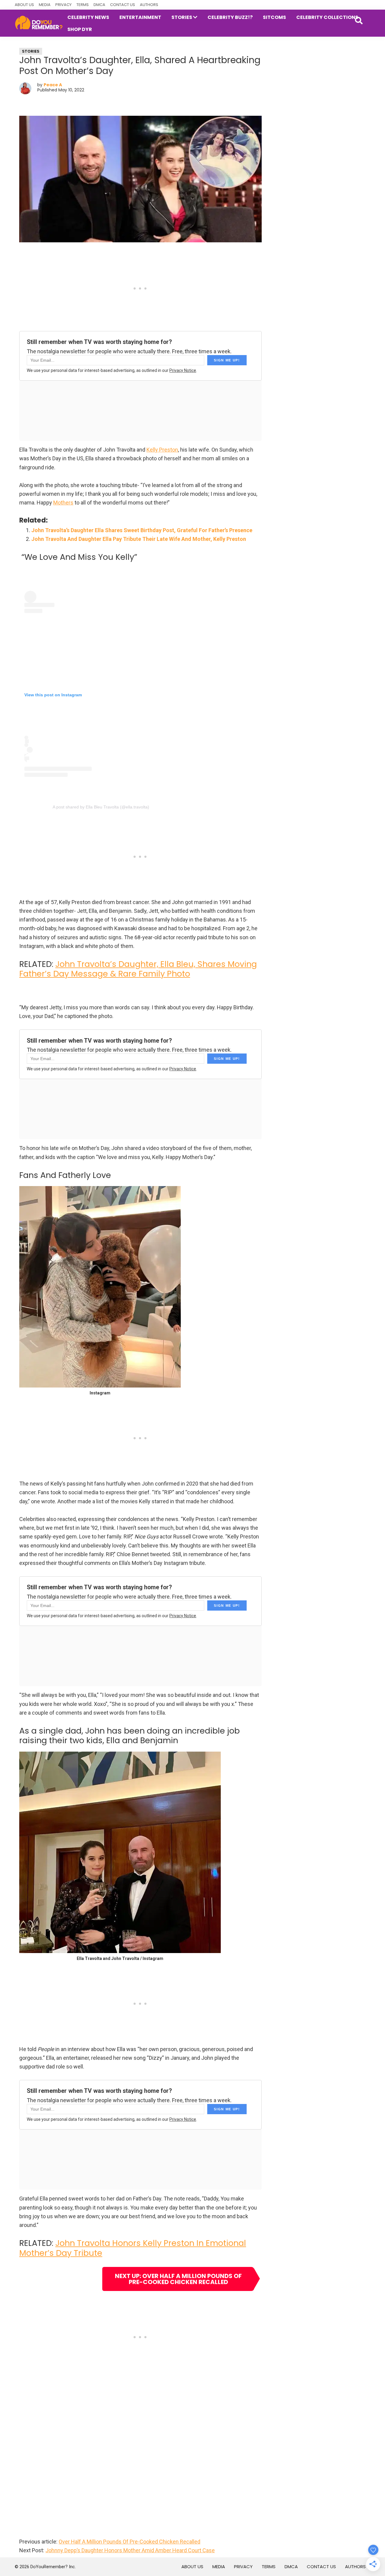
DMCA (99, 5)
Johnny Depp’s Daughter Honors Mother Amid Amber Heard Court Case (130, 2550)
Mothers (63, 503)
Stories (31, 51)
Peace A (53, 85)
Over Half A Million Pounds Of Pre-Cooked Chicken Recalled (129, 2542)
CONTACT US (123, 5)
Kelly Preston (162, 450)
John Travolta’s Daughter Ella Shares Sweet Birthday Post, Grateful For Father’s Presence (142, 530)
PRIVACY (63, 5)
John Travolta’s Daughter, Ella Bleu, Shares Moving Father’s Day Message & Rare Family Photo (138, 969)
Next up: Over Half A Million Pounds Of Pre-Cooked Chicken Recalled (178, 2279)
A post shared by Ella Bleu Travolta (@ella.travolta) (101, 807)
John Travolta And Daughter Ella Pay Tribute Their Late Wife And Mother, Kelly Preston (139, 539)
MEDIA (45, 5)
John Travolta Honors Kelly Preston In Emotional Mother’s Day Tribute (133, 2248)
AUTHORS (149, 5)
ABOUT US (24, 5)
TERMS (83, 5)
